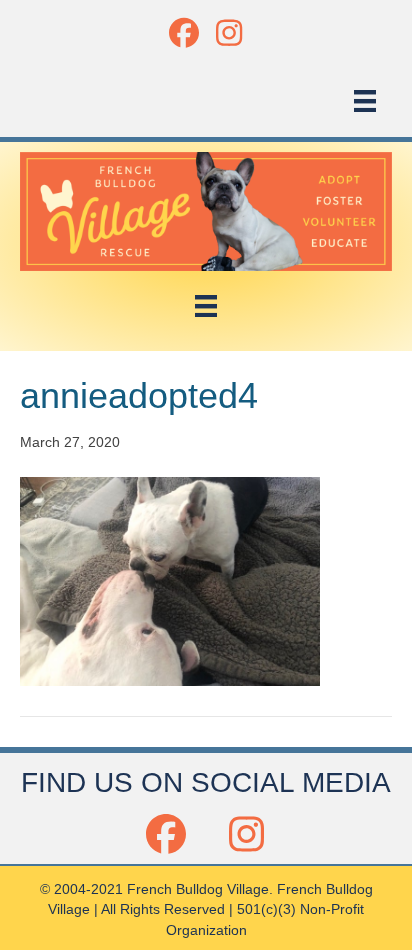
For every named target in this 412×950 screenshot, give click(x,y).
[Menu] (365, 101)
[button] (183, 32)
